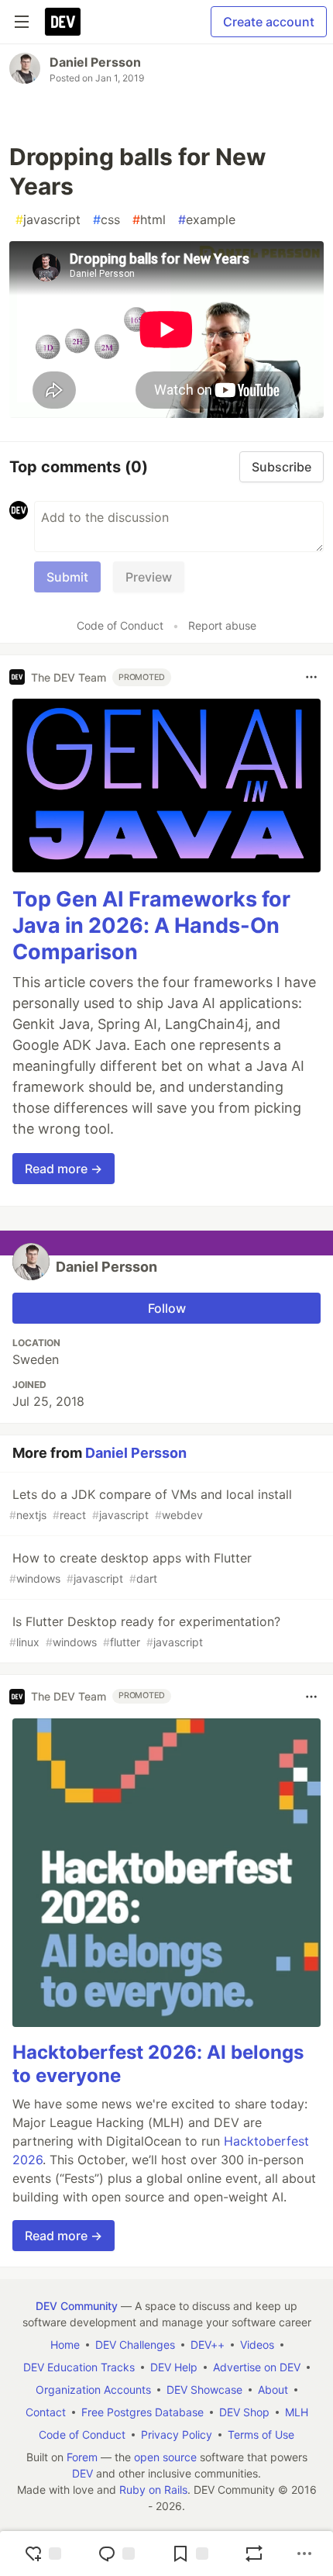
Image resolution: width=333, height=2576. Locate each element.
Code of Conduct (120, 625)
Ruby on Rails (153, 2490)
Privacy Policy (177, 2434)
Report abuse (222, 625)
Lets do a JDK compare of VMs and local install (151, 1504)
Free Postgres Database (142, 2412)
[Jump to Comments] (116, 2554)
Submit (67, 577)
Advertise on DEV (257, 2367)
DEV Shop (244, 2412)
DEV (82, 2473)
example (207, 219)
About (273, 2390)
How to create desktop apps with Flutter (130, 1568)
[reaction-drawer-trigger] (43, 2554)
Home (65, 2345)
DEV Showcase (204, 2390)
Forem (82, 2457)
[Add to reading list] (190, 2554)
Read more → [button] (64, 1169)
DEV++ (208, 2345)
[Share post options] (304, 2554)
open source (165, 2457)
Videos (257, 2345)
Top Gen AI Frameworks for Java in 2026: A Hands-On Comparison (151, 925)
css (106, 219)
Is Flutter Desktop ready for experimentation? (145, 1631)
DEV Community (77, 2306)
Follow (167, 1308)
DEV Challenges (135, 2345)
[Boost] (254, 2554)
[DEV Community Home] (63, 22)
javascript (48, 219)
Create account (269, 22)
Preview (149, 577)
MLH (297, 2412)
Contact (46, 2412)
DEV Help (174, 2367)
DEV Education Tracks (79, 2367)
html (149, 219)
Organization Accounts (93, 2390)
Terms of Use (261, 2434)
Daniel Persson (95, 62)
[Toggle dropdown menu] (311, 677)
